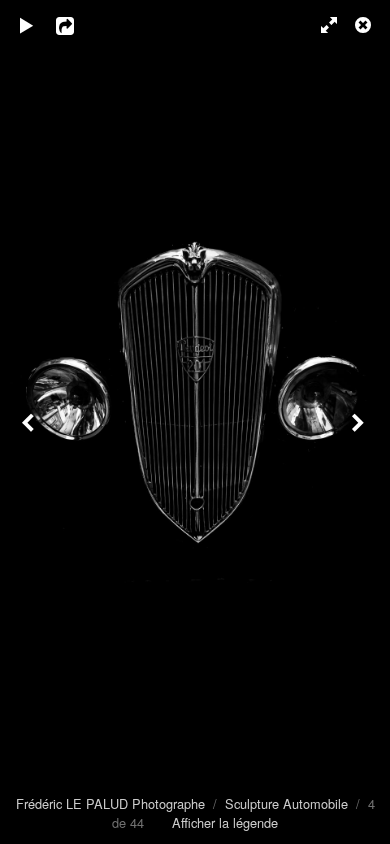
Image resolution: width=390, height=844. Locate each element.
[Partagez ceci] (79, 25)
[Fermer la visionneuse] (365, 25)
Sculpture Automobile (286, 803)
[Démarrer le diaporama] (27, 25)
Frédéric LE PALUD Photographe (110, 803)
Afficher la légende (225, 822)
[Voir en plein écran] (320, 25)
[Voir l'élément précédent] (30, 422)
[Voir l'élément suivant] (360, 422)
